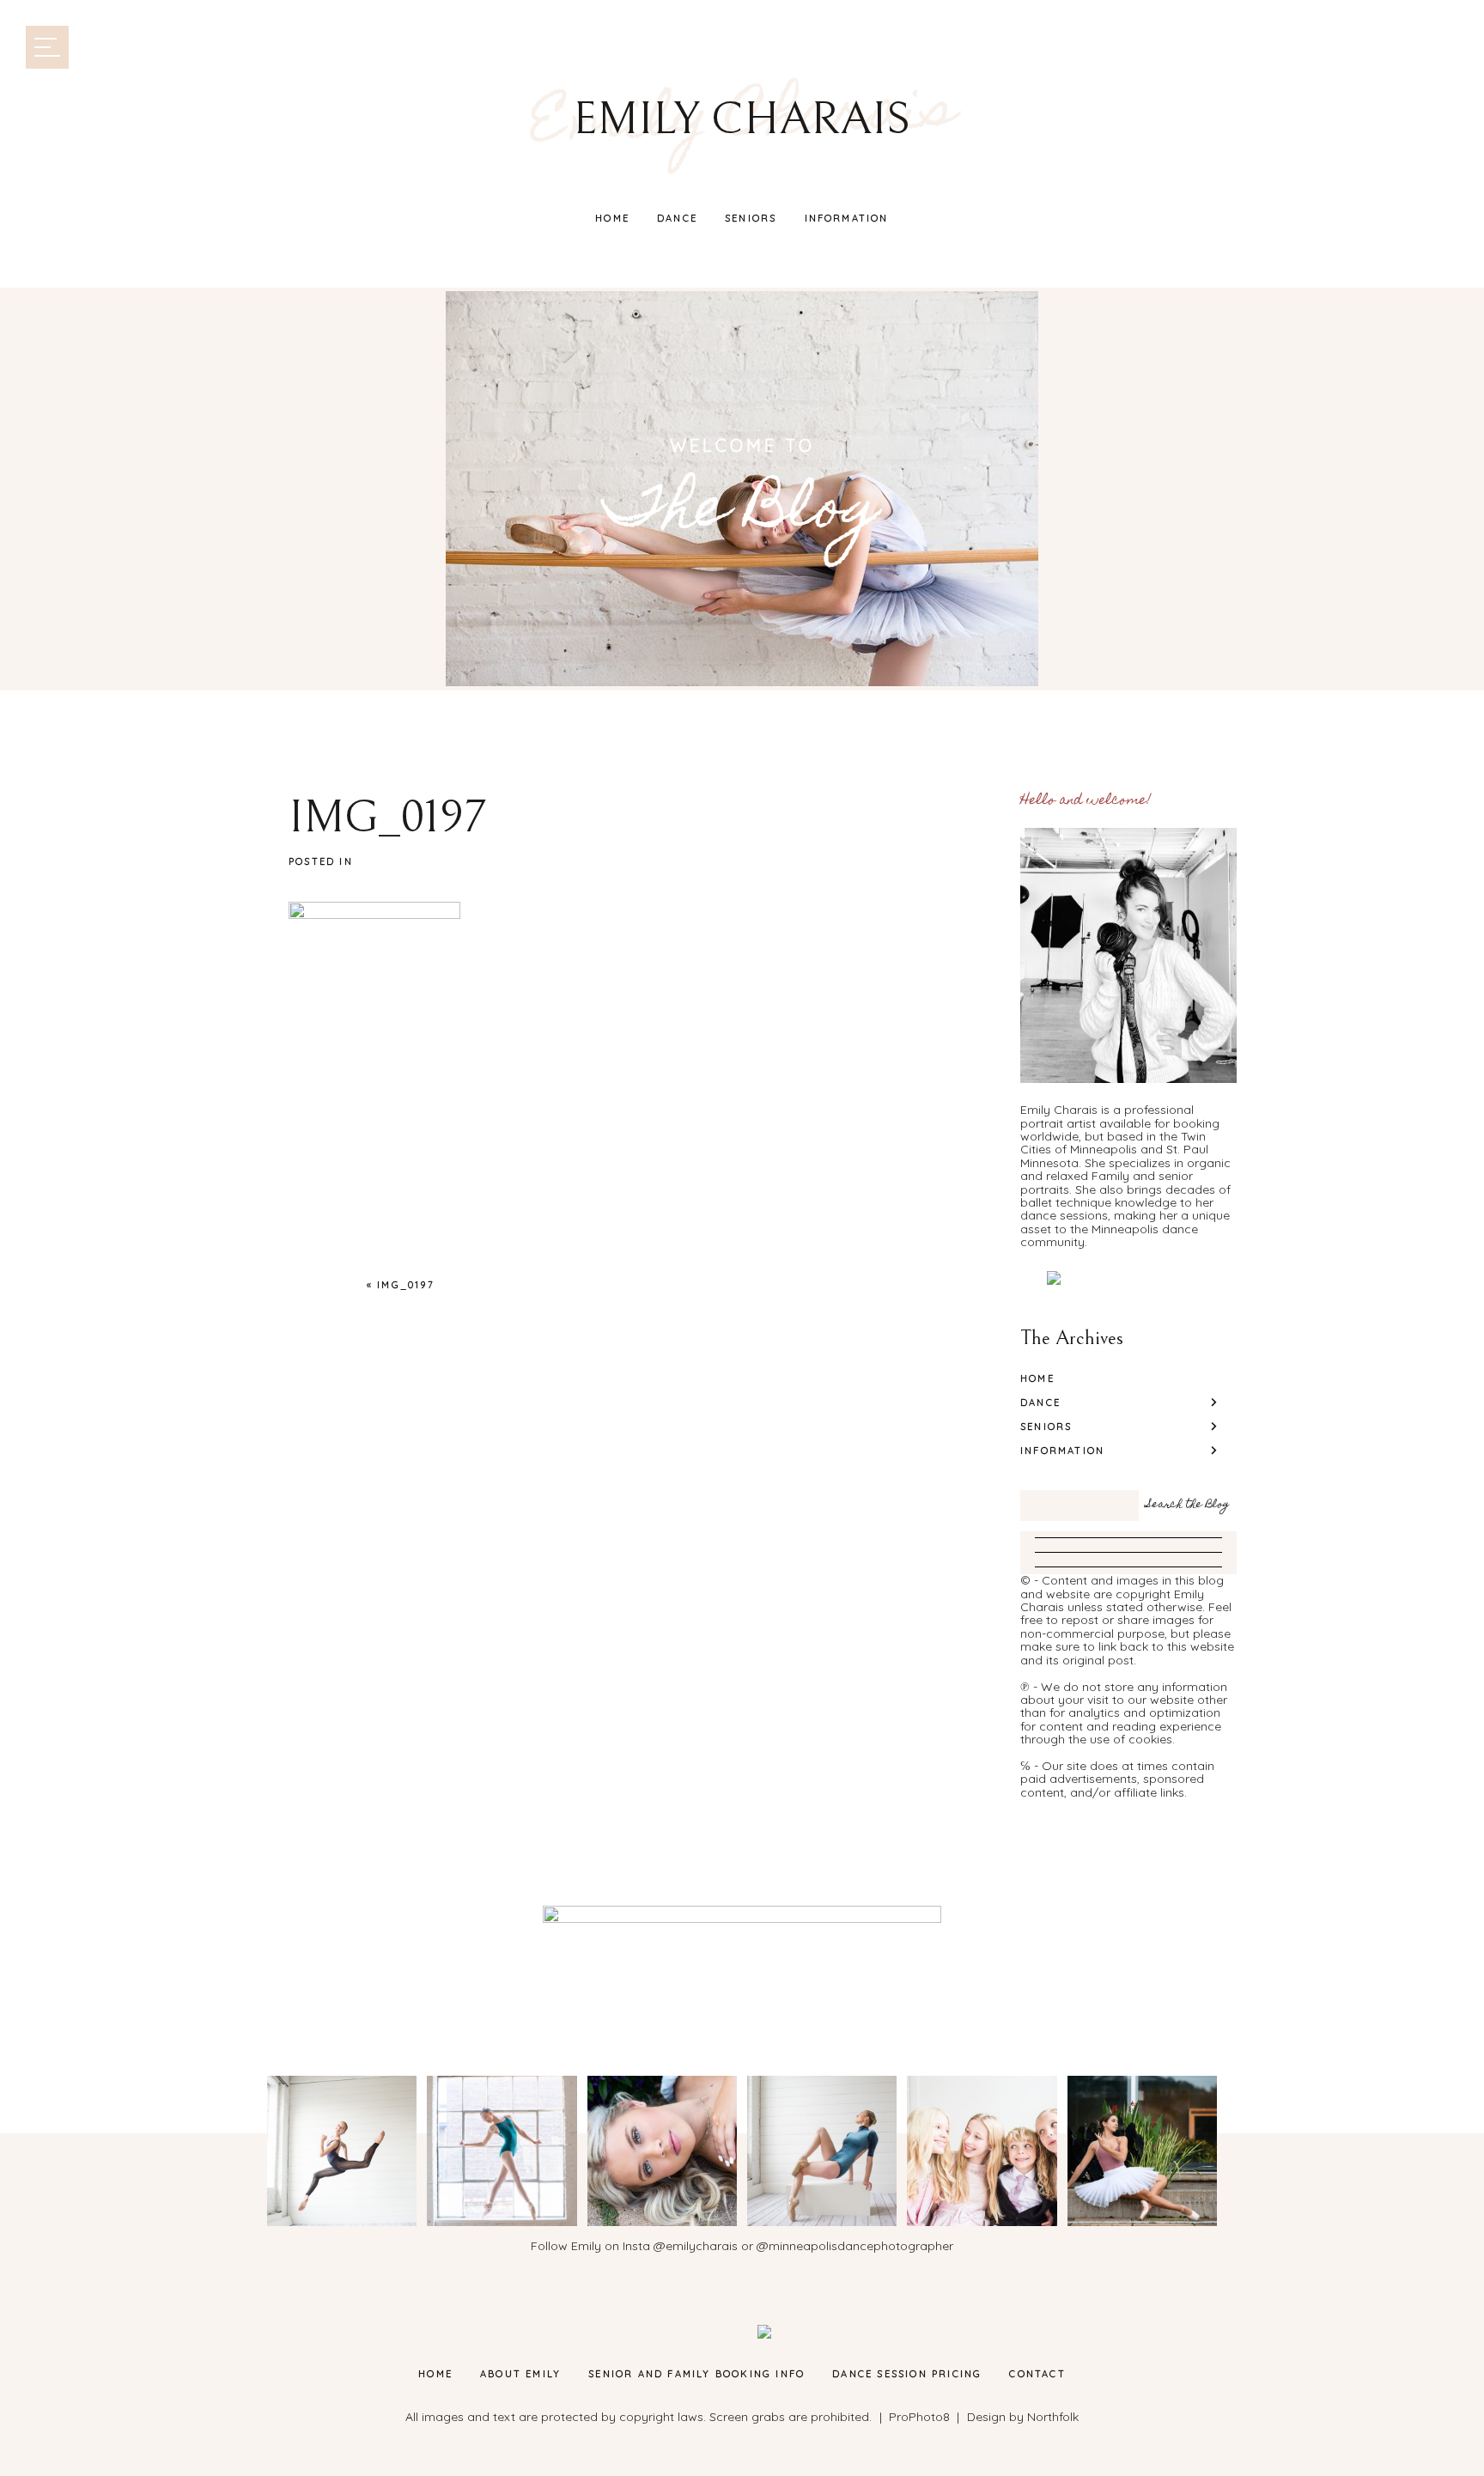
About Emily (520, 2374)
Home (612, 218)
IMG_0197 (406, 1285)
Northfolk (1053, 2417)
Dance (677, 218)
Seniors (751, 218)
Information (847, 218)
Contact (1037, 2374)
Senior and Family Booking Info (696, 2374)
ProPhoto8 (919, 2417)
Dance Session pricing (907, 2374)
